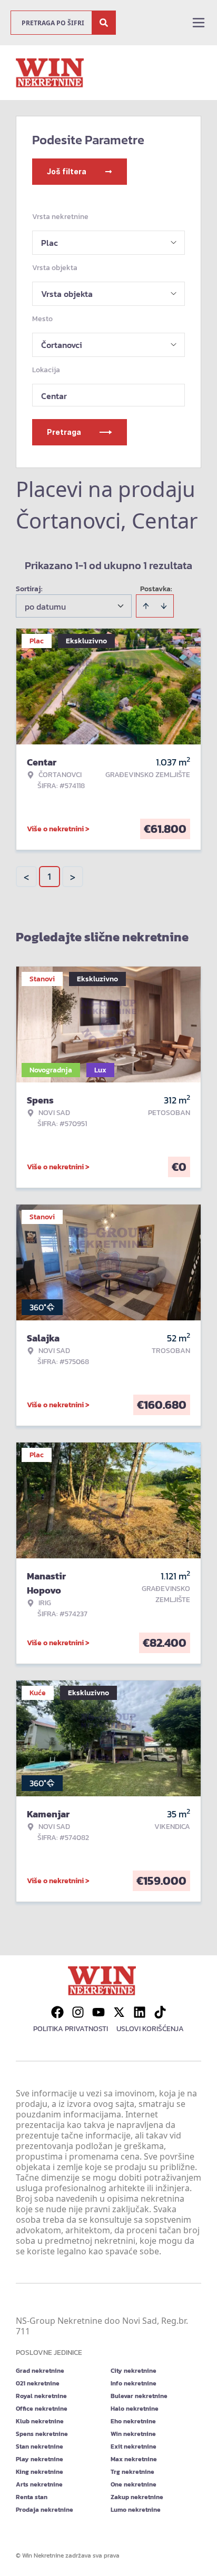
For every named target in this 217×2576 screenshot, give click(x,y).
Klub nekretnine (40, 2421)
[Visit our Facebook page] (57, 2012)
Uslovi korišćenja (150, 2029)
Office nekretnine (42, 2409)
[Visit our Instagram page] (78, 2012)
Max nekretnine (134, 2459)
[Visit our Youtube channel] (98, 2012)
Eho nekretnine (133, 2421)
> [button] (73, 877)
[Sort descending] (164, 606)
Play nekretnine (40, 2459)
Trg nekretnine (132, 2472)
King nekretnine (40, 2472)
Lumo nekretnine (136, 2510)
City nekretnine (134, 2371)
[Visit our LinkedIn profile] (140, 2012)
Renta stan (32, 2497)
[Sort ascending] (146, 606)
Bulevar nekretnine (139, 2396)
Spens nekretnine (42, 2434)
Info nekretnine (134, 2383)
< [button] (26, 877)
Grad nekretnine (40, 2371)
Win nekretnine (133, 2434)
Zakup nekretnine (137, 2497)
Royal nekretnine (41, 2396)
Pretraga (64, 432)
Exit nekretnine (134, 2446)
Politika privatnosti (71, 2029)
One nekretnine (134, 2484)
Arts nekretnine (39, 2484)
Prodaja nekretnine (45, 2510)
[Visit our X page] (119, 2012)
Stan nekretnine (40, 2446)
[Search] (104, 23)
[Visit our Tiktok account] (160, 2012)
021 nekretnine (38, 2383)
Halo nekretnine (135, 2409)
